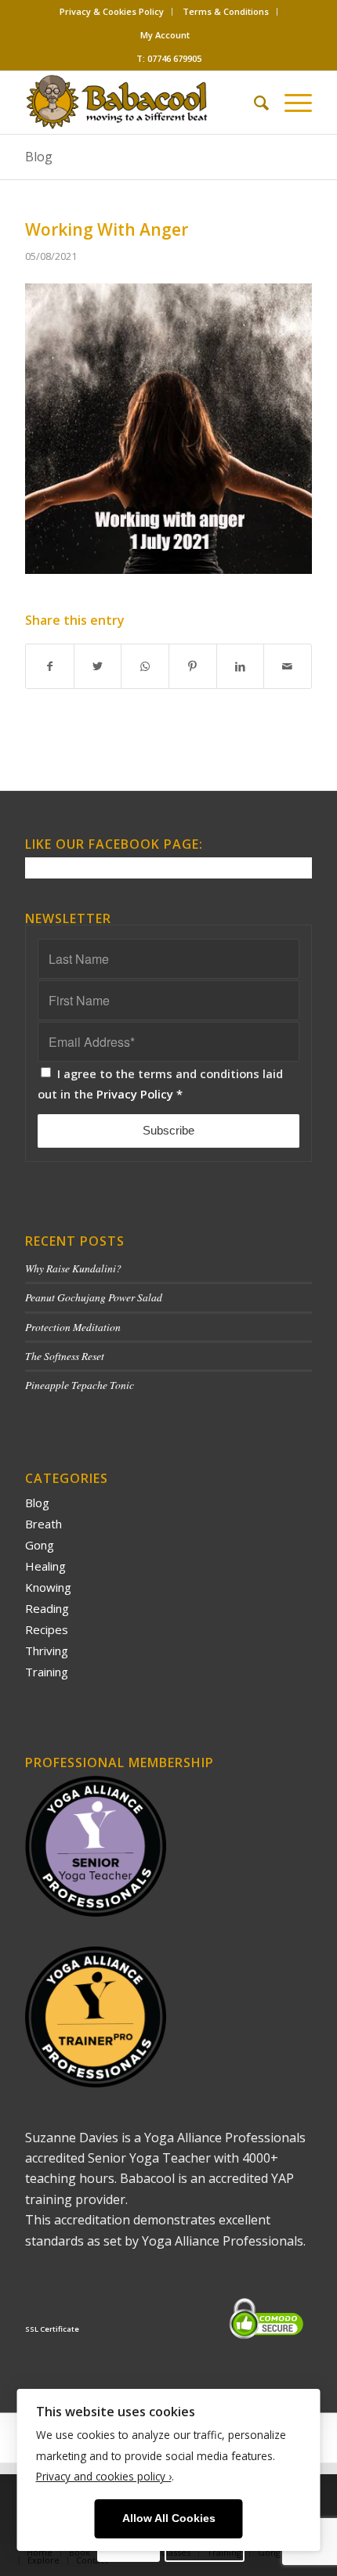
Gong (40, 1545)
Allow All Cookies (169, 2518)
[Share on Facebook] (50, 666)
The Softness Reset (65, 1356)
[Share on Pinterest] (193, 666)
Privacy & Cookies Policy (112, 11)
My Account (165, 35)
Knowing (48, 1587)
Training (47, 1672)
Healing (45, 1566)
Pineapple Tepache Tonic (80, 1385)
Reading (47, 1608)
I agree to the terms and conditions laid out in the (160, 1084)
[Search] (254, 103)
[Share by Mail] (288, 666)
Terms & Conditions (226, 11)
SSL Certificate (52, 2329)
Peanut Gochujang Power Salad (94, 1297)
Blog (39, 157)
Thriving (47, 1651)
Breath (43, 1524)
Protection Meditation (73, 1327)
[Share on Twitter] (98, 666)
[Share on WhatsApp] (145, 666)
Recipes (47, 1629)
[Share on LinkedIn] (241, 666)
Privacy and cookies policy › (104, 2476)
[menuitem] (112, 12)
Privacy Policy (135, 1094)
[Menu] (290, 103)
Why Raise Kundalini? (73, 1268)
